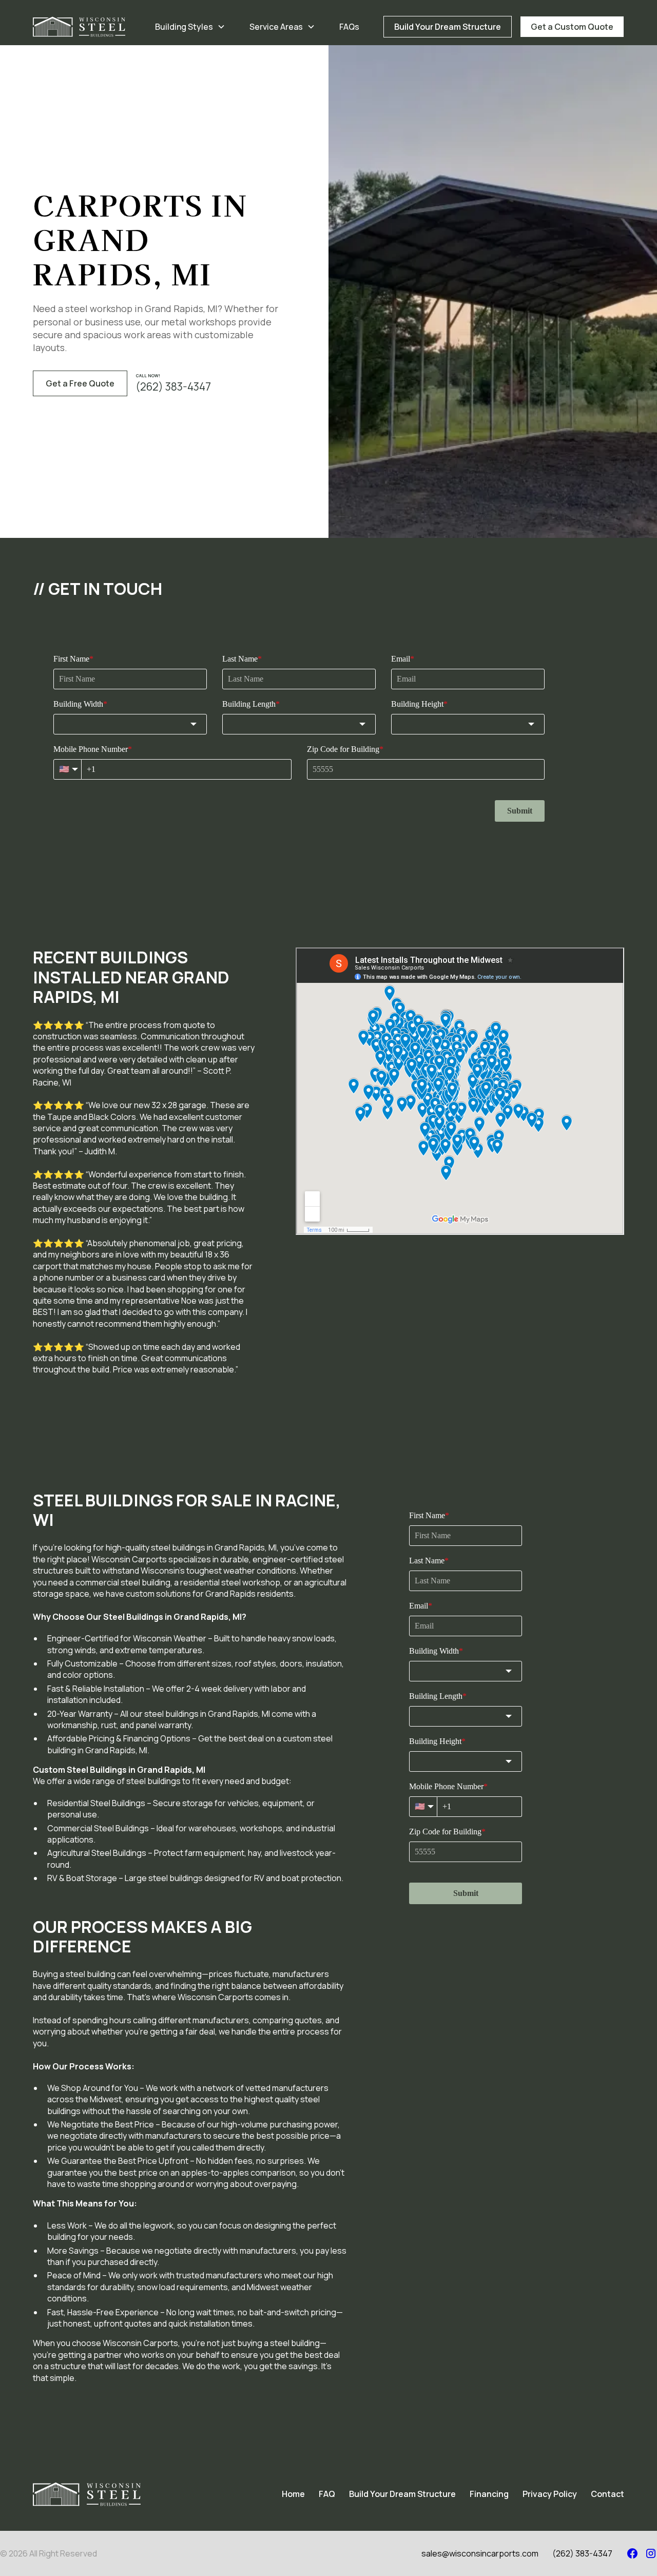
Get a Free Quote (80, 383)
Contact (607, 2494)
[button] (190, 27)
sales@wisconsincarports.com (480, 2553)
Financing (489, 2494)
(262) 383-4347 (582, 2553)
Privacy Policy (550, 2494)
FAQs (349, 27)
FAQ (327, 2494)
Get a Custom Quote (572, 27)
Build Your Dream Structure (448, 27)
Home (293, 2494)
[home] (79, 27)
